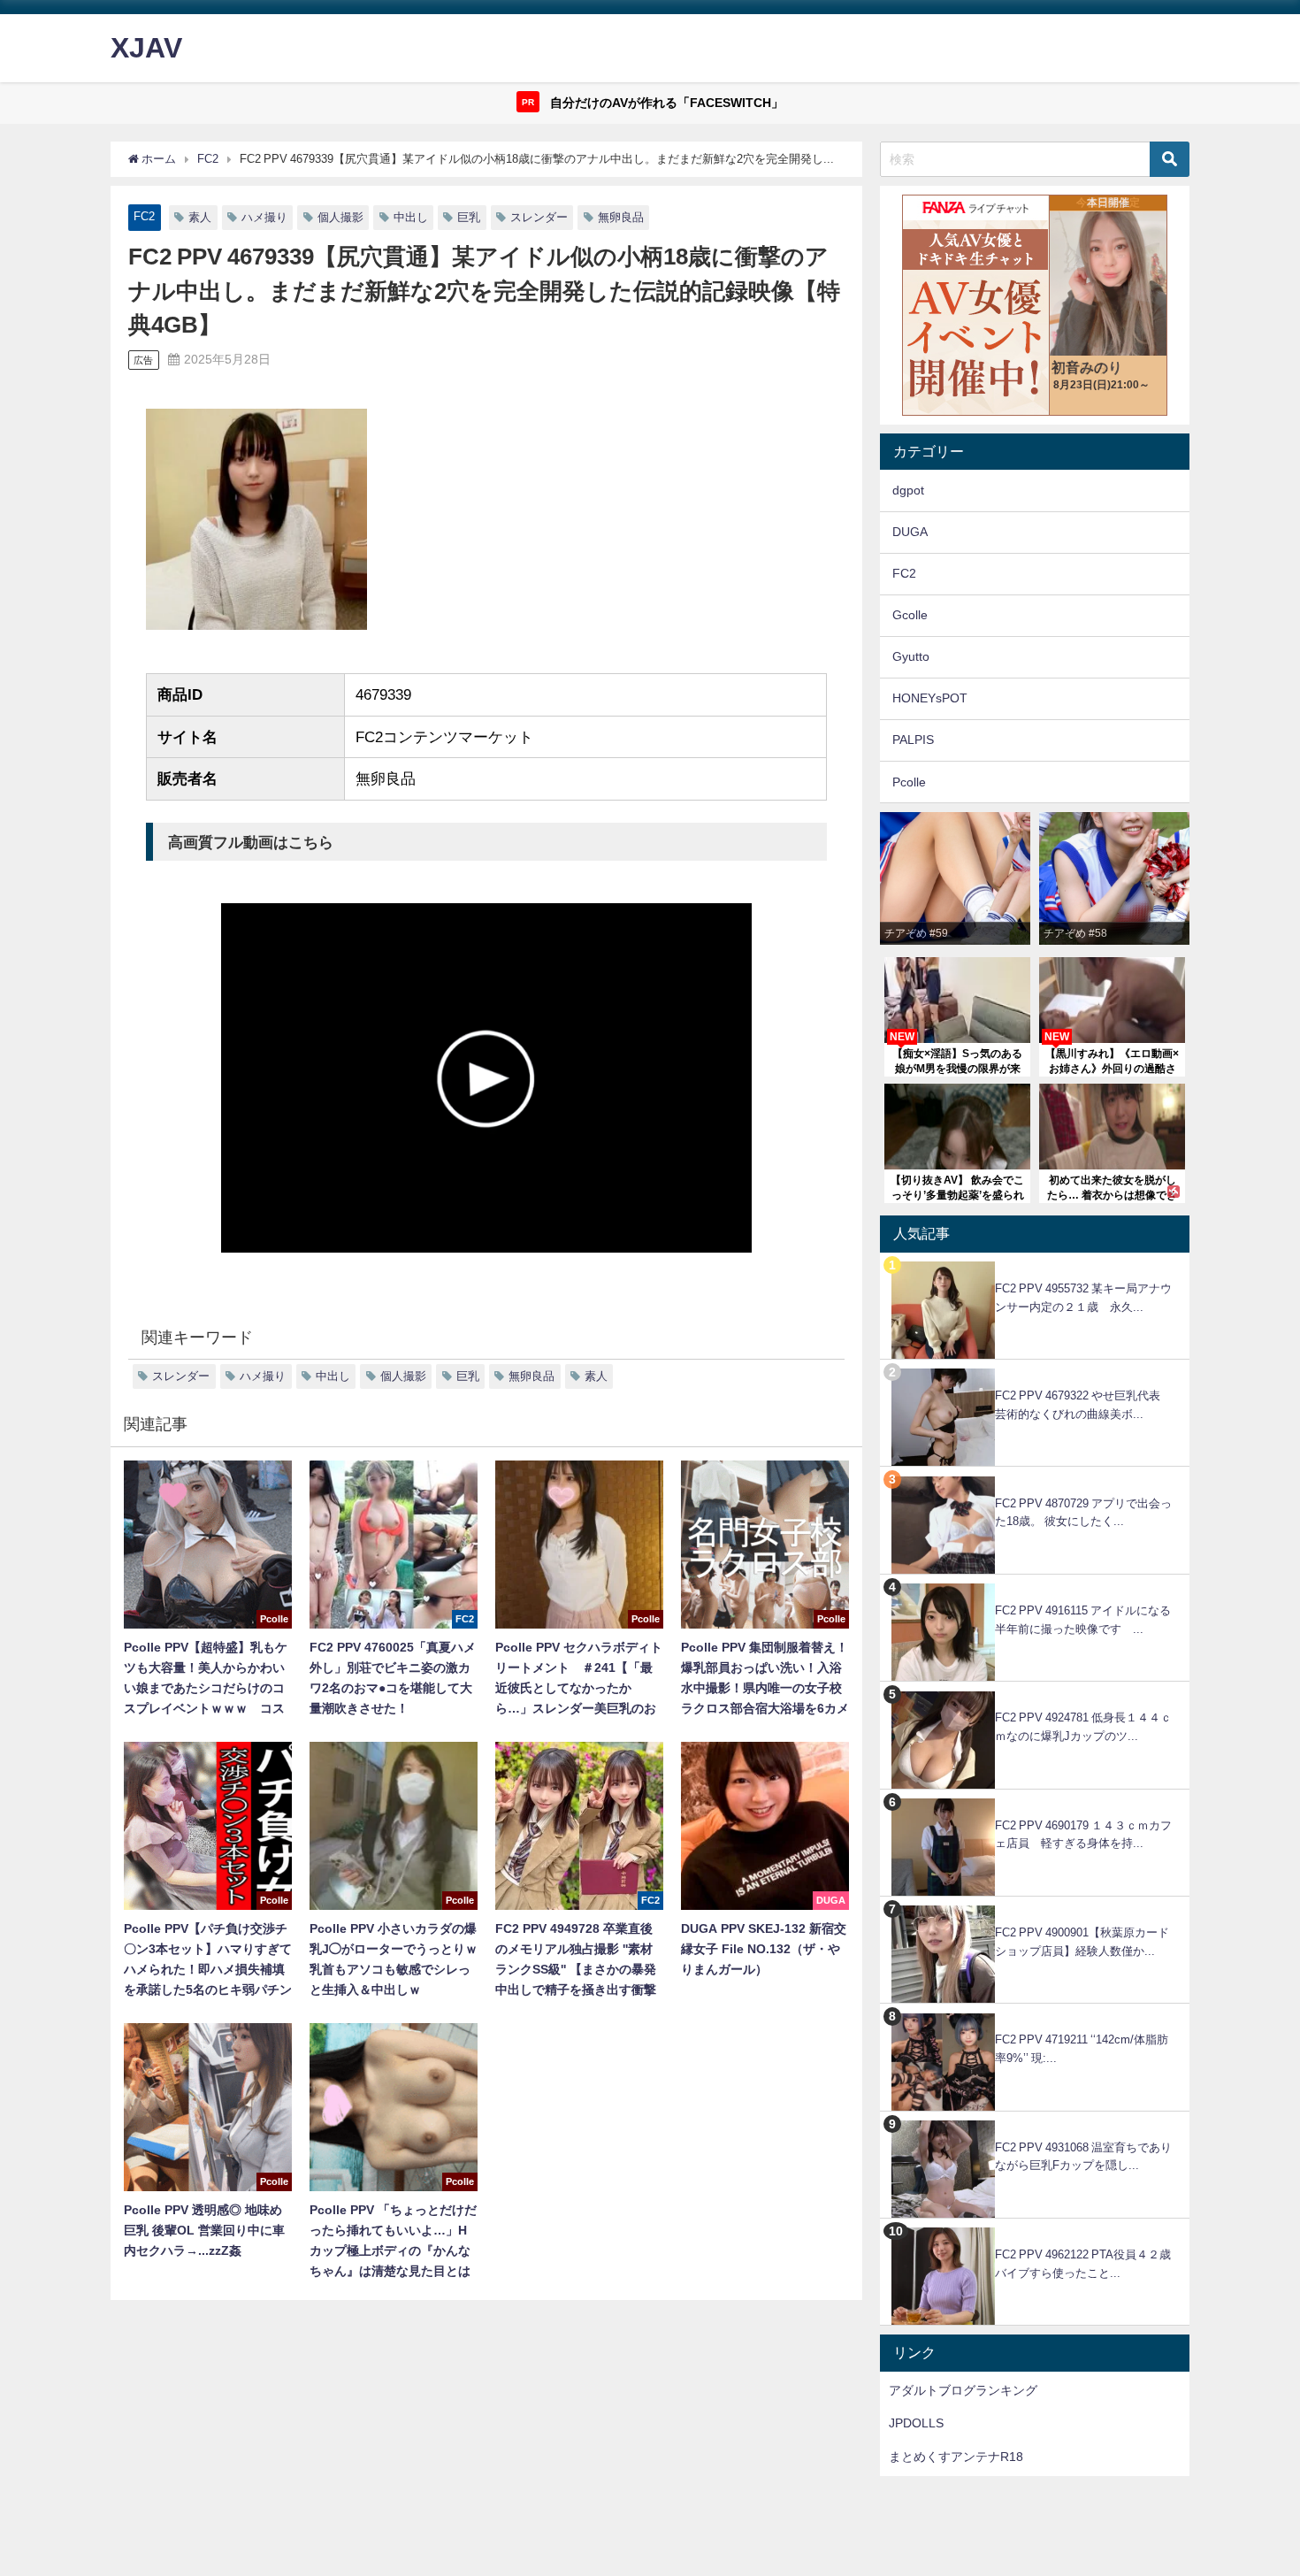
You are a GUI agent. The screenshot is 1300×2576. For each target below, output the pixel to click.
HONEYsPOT (930, 698)
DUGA (910, 532)
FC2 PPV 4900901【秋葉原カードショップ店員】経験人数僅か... (1082, 1942)
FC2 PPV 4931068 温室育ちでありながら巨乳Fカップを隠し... (1083, 2157)
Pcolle (909, 782)
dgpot (908, 490)
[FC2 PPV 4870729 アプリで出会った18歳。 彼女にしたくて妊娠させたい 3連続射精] (1035, 1476)
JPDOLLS (916, 2423)
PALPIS (913, 740)
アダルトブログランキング (963, 2390)
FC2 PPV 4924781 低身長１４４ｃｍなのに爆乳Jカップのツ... (1083, 1727)
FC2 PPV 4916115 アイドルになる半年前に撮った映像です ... (1083, 1620)
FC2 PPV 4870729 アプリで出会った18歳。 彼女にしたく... (1083, 1513)
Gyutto (911, 656)
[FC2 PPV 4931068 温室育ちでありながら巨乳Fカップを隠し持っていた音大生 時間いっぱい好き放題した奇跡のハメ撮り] (1035, 2121)
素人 (200, 217)
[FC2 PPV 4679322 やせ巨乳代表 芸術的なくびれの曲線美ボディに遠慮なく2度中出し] (1035, 1369)
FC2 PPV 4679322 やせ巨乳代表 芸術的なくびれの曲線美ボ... (1083, 1405)
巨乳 (469, 217)
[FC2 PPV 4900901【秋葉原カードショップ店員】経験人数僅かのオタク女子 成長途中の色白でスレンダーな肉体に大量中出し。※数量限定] (1035, 1906)
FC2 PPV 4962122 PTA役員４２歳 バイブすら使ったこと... (1089, 2264)
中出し (411, 217)
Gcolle (910, 615)
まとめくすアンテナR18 (956, 2457)
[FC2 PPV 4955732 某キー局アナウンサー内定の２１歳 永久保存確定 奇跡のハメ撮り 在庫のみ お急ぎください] (1035, 1262)
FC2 (144, 216)
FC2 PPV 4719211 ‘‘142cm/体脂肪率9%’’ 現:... (1082, 2049)
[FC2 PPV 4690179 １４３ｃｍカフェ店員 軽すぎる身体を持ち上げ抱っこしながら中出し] (1035, 1799)
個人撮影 (340, 217)
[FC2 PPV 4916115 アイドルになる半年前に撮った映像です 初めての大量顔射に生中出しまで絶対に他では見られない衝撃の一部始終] (1035, 1584)
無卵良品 (621, 217)
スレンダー (539, 217)
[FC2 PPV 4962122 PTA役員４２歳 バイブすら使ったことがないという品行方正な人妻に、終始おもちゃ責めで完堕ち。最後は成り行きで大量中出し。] (1035, 2228)
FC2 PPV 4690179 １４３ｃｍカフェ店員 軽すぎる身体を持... (1083, 1835)
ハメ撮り (264, 217)
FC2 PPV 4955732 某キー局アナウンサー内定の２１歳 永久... (1083, 1298)
